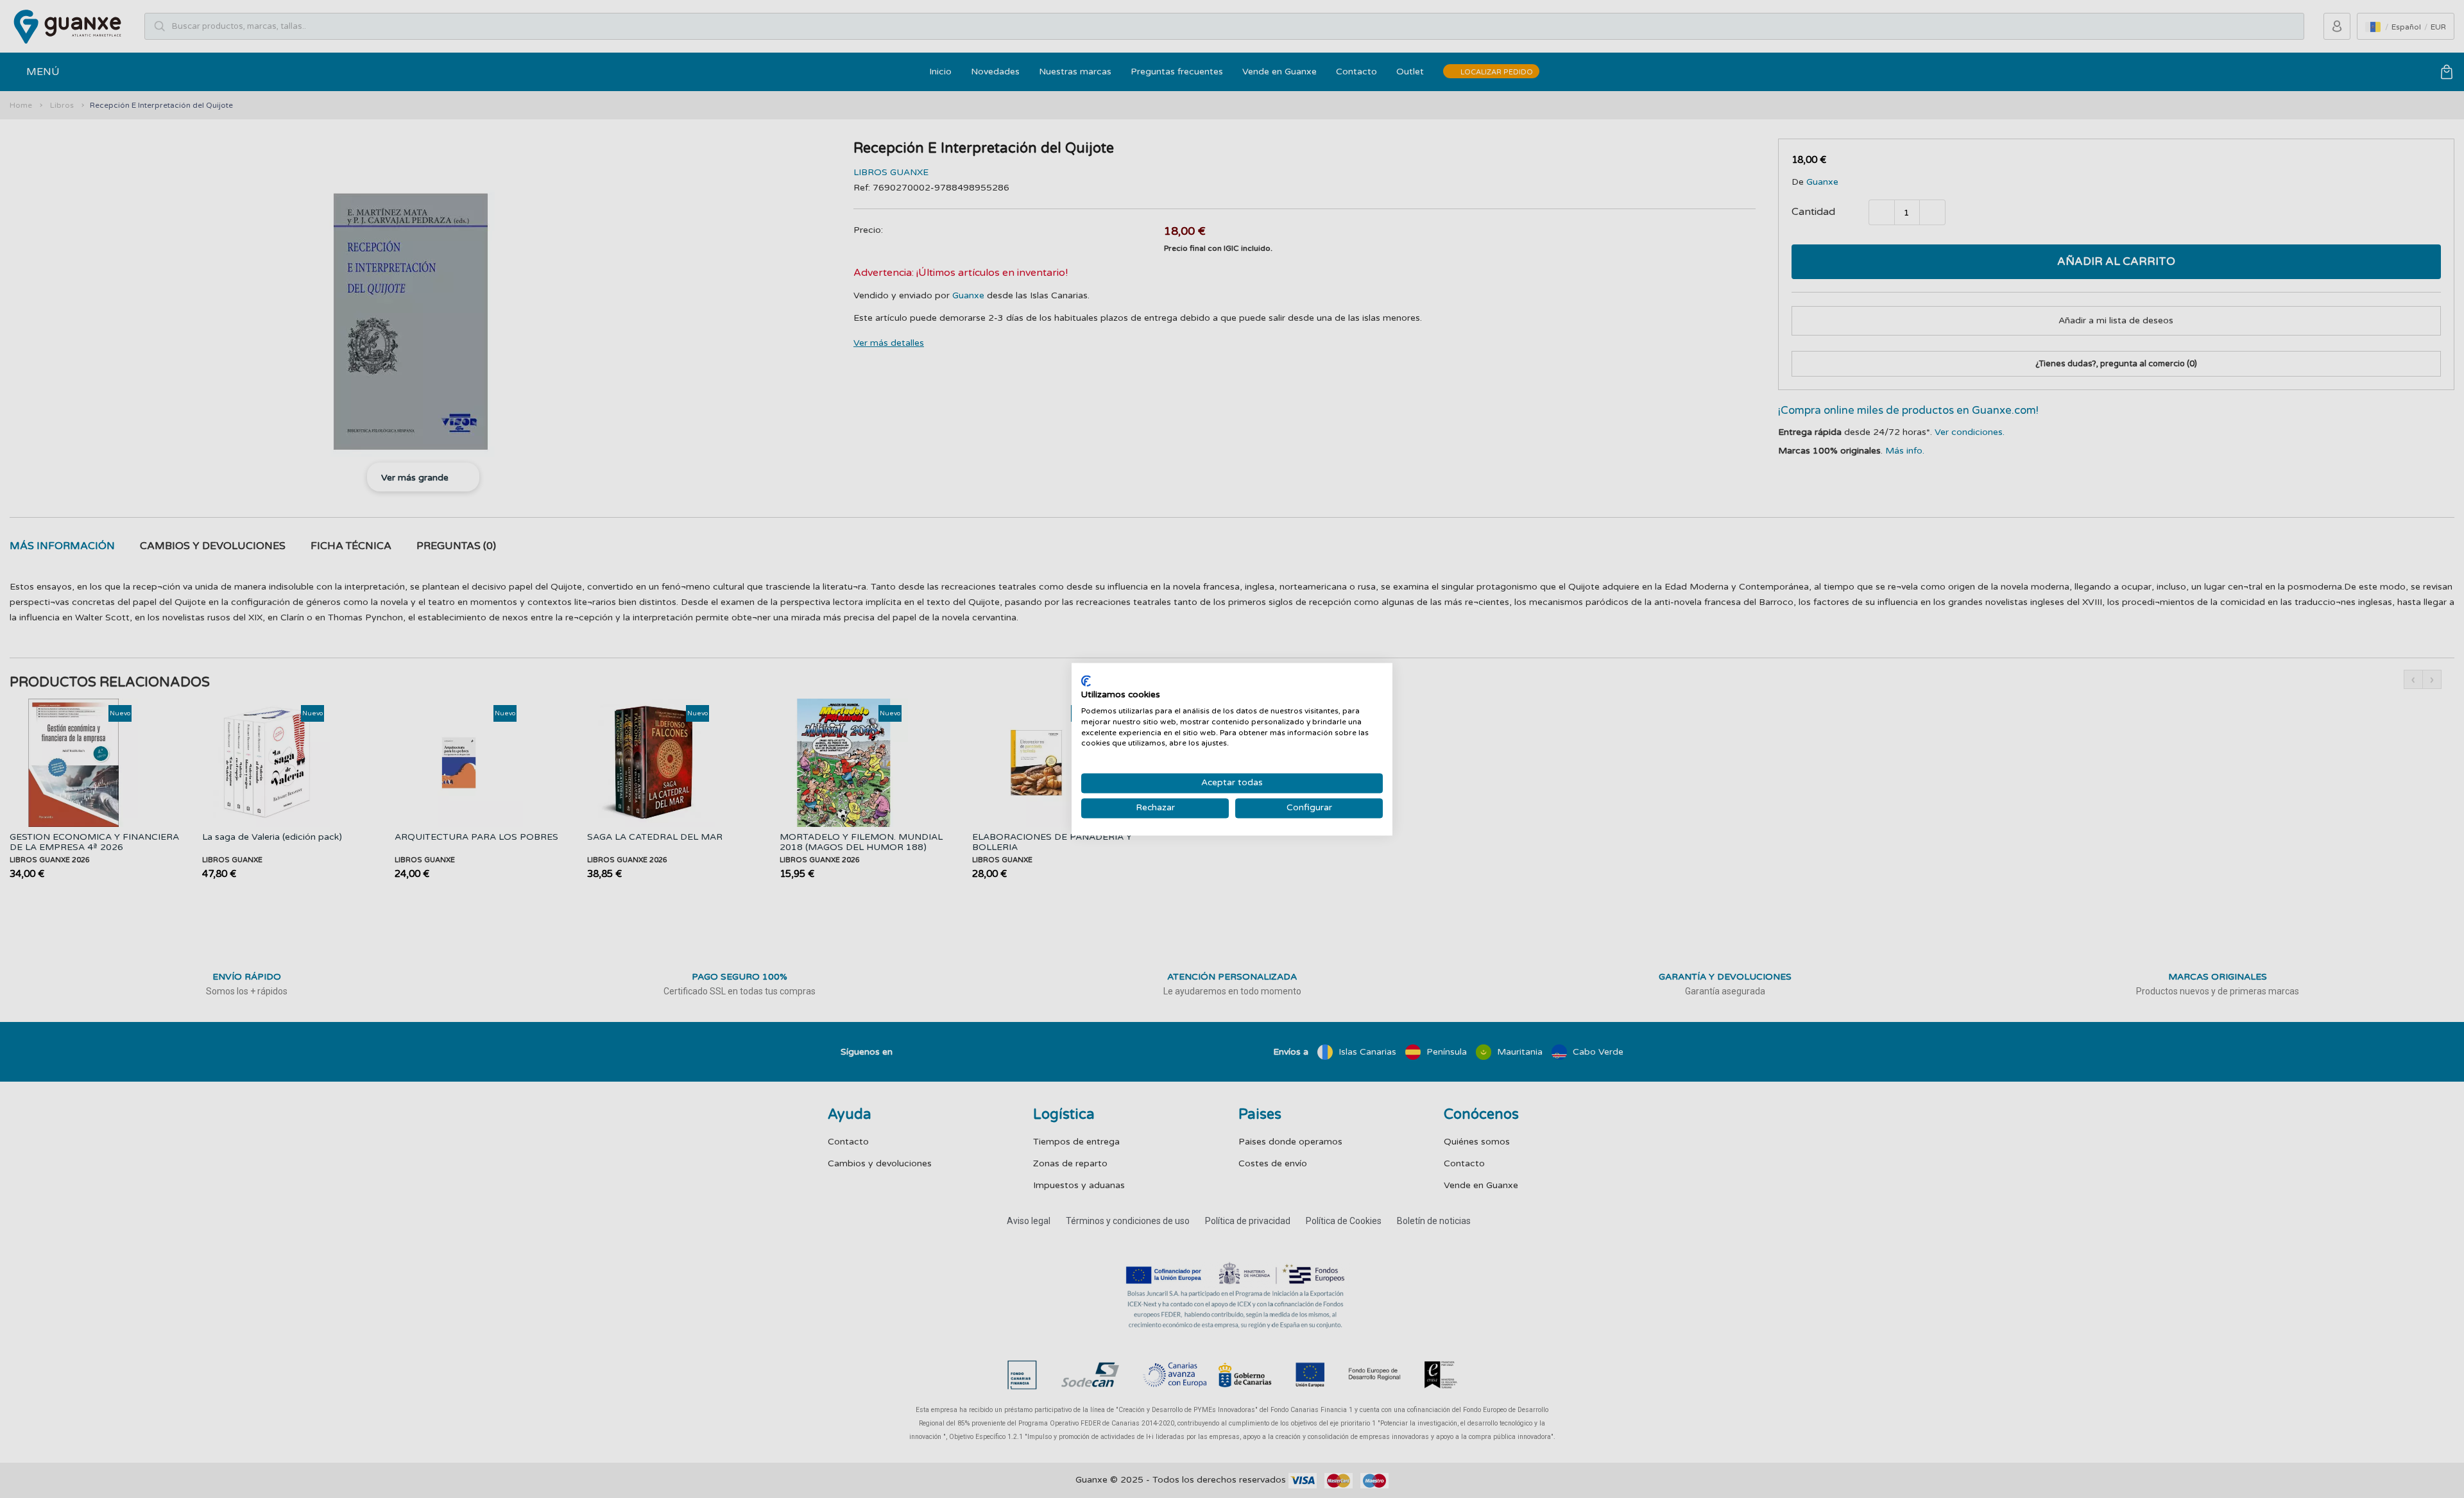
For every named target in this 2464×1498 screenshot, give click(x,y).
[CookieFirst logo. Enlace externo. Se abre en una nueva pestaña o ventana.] (1086, 681)
